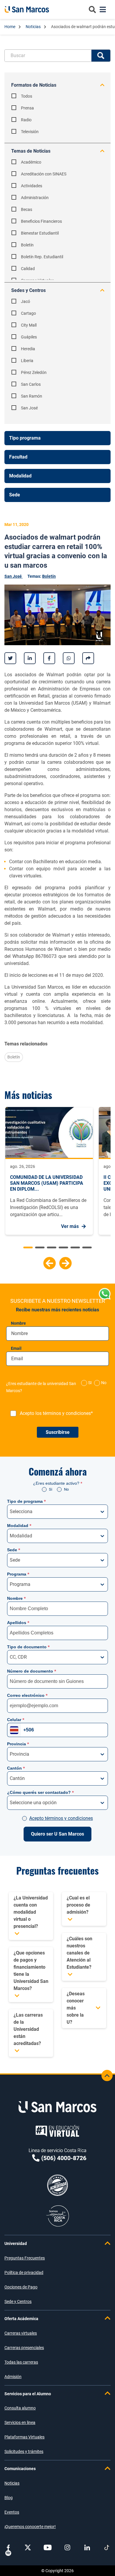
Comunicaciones (20, 2469)
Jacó (26, 301)
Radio (26, 120)
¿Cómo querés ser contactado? (40, 1792)
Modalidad (19, 1526)
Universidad (16, 2243)
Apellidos (18, 1623)
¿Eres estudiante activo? (58, 1483)
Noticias (34, 27)
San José (29, 408)
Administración (35, 198)
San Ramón (32, 396)
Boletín (27, 245)
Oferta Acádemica (21, 2319)
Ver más (70, 1226)
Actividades (32, 186)
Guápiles (29, 337)
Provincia (18, 1744)
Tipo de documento (28, 1647)
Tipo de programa (26, 1501)
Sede (14, 1550)
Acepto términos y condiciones (61, 1818)
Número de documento (32, 1671)
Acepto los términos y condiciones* (56, 1413)
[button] (50, 1263)
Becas (27, 209)
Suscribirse (58, 1432)
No (104, 1383)
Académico (31, 162)
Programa (18, 1574)
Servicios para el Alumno (28, 2394)
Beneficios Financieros (41, 221)
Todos (27, 96)
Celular (16, 1720)
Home (10, 27)
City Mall (29, 325)
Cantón (16, 1768)
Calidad (28, 269)
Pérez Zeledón (34, 372)
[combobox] (10, 1512)
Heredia (28, 349)
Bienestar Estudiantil (40, 233)
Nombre (18, 1323)
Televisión (30, 132)
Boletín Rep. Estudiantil (42, 257)
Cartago (28, 313)
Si (51, 1489)
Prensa (27, 108)
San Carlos (31, 384)
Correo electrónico (27, 1695)
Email (16, 1348)
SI (90, 1383)
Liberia (27, 361)
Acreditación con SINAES (44, 174)
